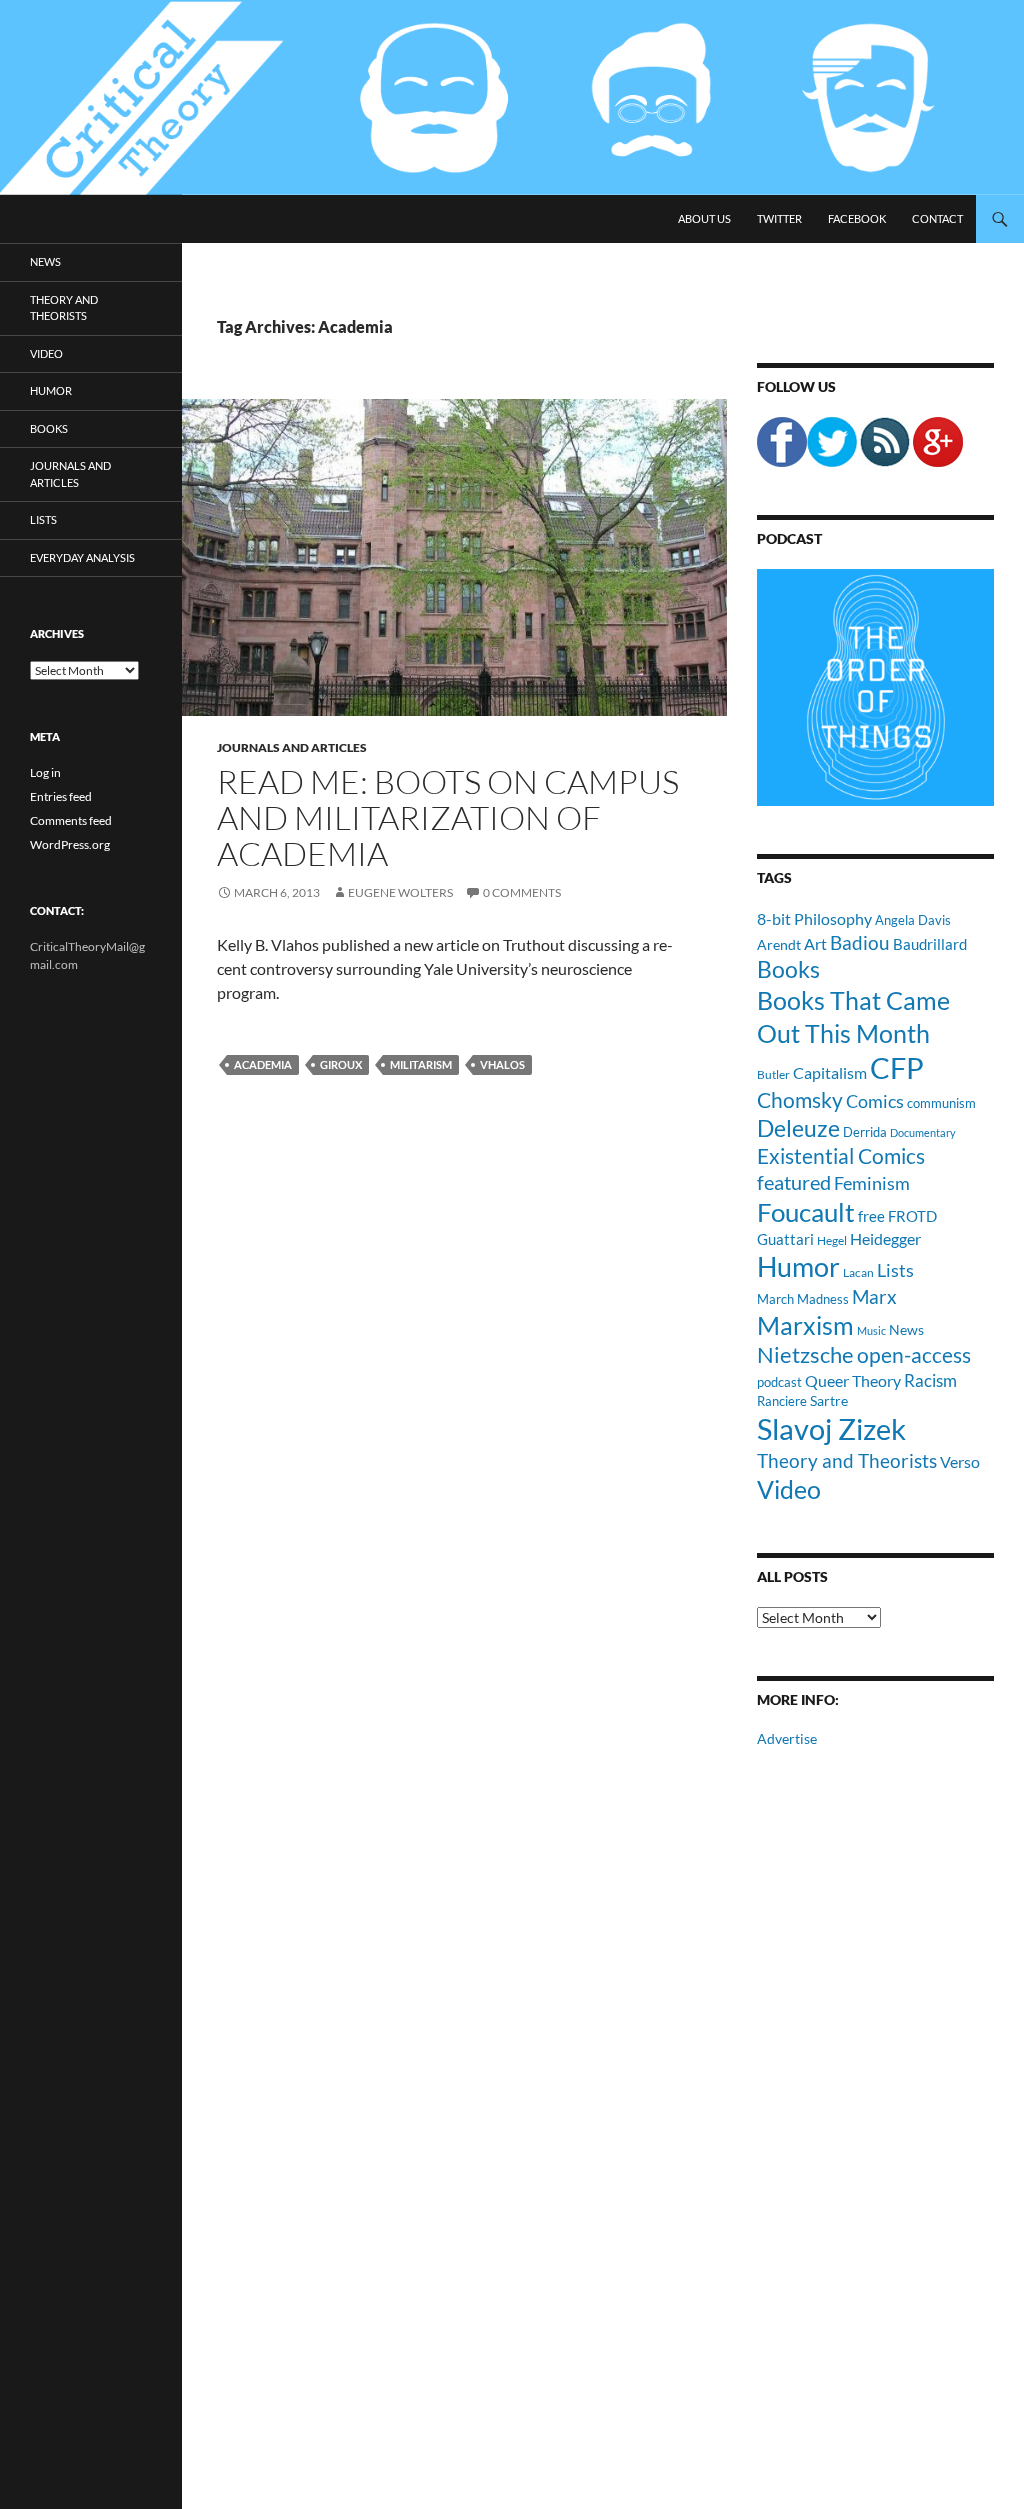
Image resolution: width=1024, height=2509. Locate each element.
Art (815, 943)
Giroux (341, 1064)
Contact (937, 218)
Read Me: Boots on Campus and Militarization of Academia (448, 817)
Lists (895, 1270)
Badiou (860, 942)
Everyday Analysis (82, 557)
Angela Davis (913, 920)
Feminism (872, 1183)
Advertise (787, 1738)
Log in (45, 772)
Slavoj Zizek (831, 1428)
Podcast (789, 538)
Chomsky (800, 1099)
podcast (779, 1382)
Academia (263, 1064)
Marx (874, 1297)
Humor (798, 1266)
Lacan (858, 1272)
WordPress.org (70, 844)
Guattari (785, 1239)
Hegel (832, 1240)
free (871, 1216)
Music (871, 1330)
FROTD (912, 1216)
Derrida (865, 1132)
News (906, 1329)
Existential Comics (841, 1155)
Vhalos (502, 1064)
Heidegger (885, 1238)
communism (941, 1103)
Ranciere (782, 1401)
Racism (930, 1380)
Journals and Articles (292, 747)
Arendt (779, 944)
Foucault (806, 1212)
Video (789, 1489)
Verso (960, 1461)
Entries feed (61, 796)
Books (788, 969)
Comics (875, 1101)
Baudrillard (930, 944)
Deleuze (798, 1128)
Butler (773, 1074)
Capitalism (830, 1072)
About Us (704, 218)
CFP (897, 1067)
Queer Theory (853, 1380)
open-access (914, 1354)
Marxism (805, 1325)
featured (794, 1182)
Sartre (829, 1400)
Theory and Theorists (847, 1460)
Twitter (779, 218)
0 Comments (522, 892)
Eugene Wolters (400, 892)
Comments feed (71, 820)
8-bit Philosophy (814, 918)
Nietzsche (805, 1354)
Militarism (421, 1064)
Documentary (923, 1132)
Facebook (857, 218)
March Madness (803, 1299)
